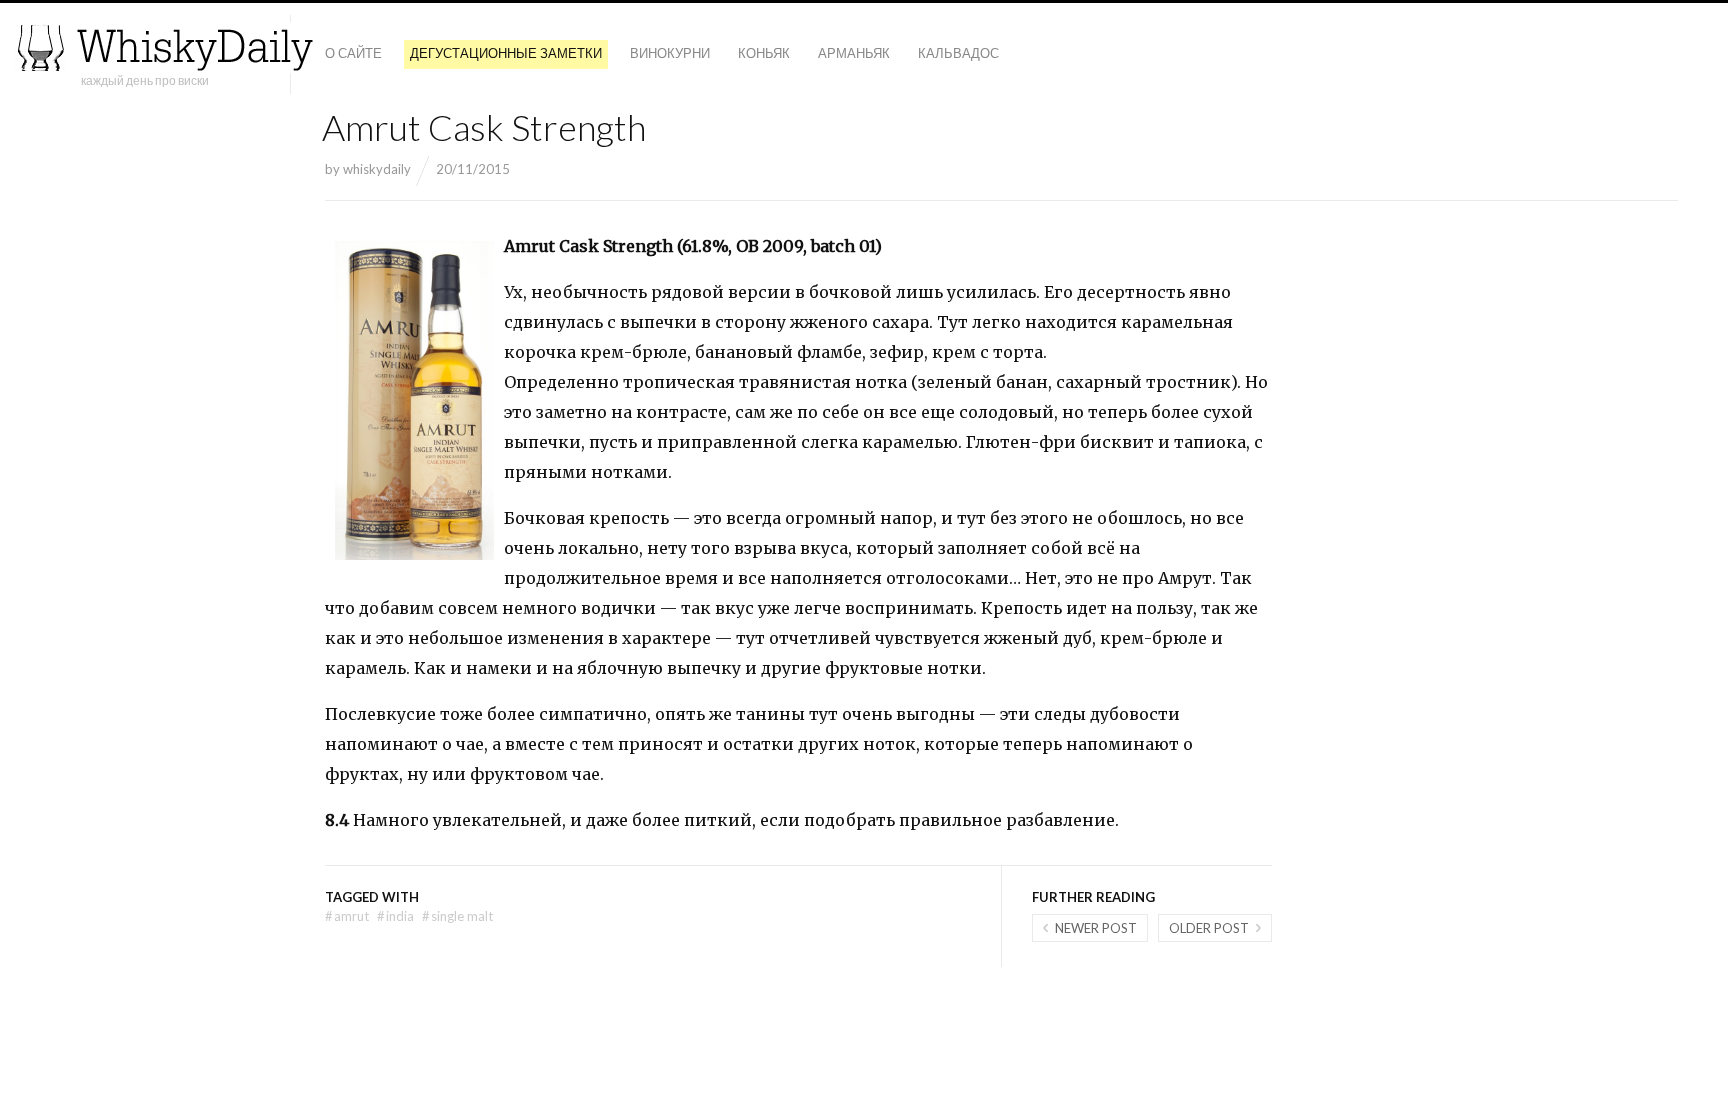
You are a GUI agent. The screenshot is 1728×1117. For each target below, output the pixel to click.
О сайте (353, 53)
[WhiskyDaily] (165, 47)
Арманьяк (854, 53)
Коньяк (764, 53)
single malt (457, 916)
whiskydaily (377, 169)
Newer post (1096, 928)
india (395, 916)
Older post (1209, 928)
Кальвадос (958, 53)
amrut (347, 916)
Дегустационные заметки (506, 53)
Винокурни (670, 53)
